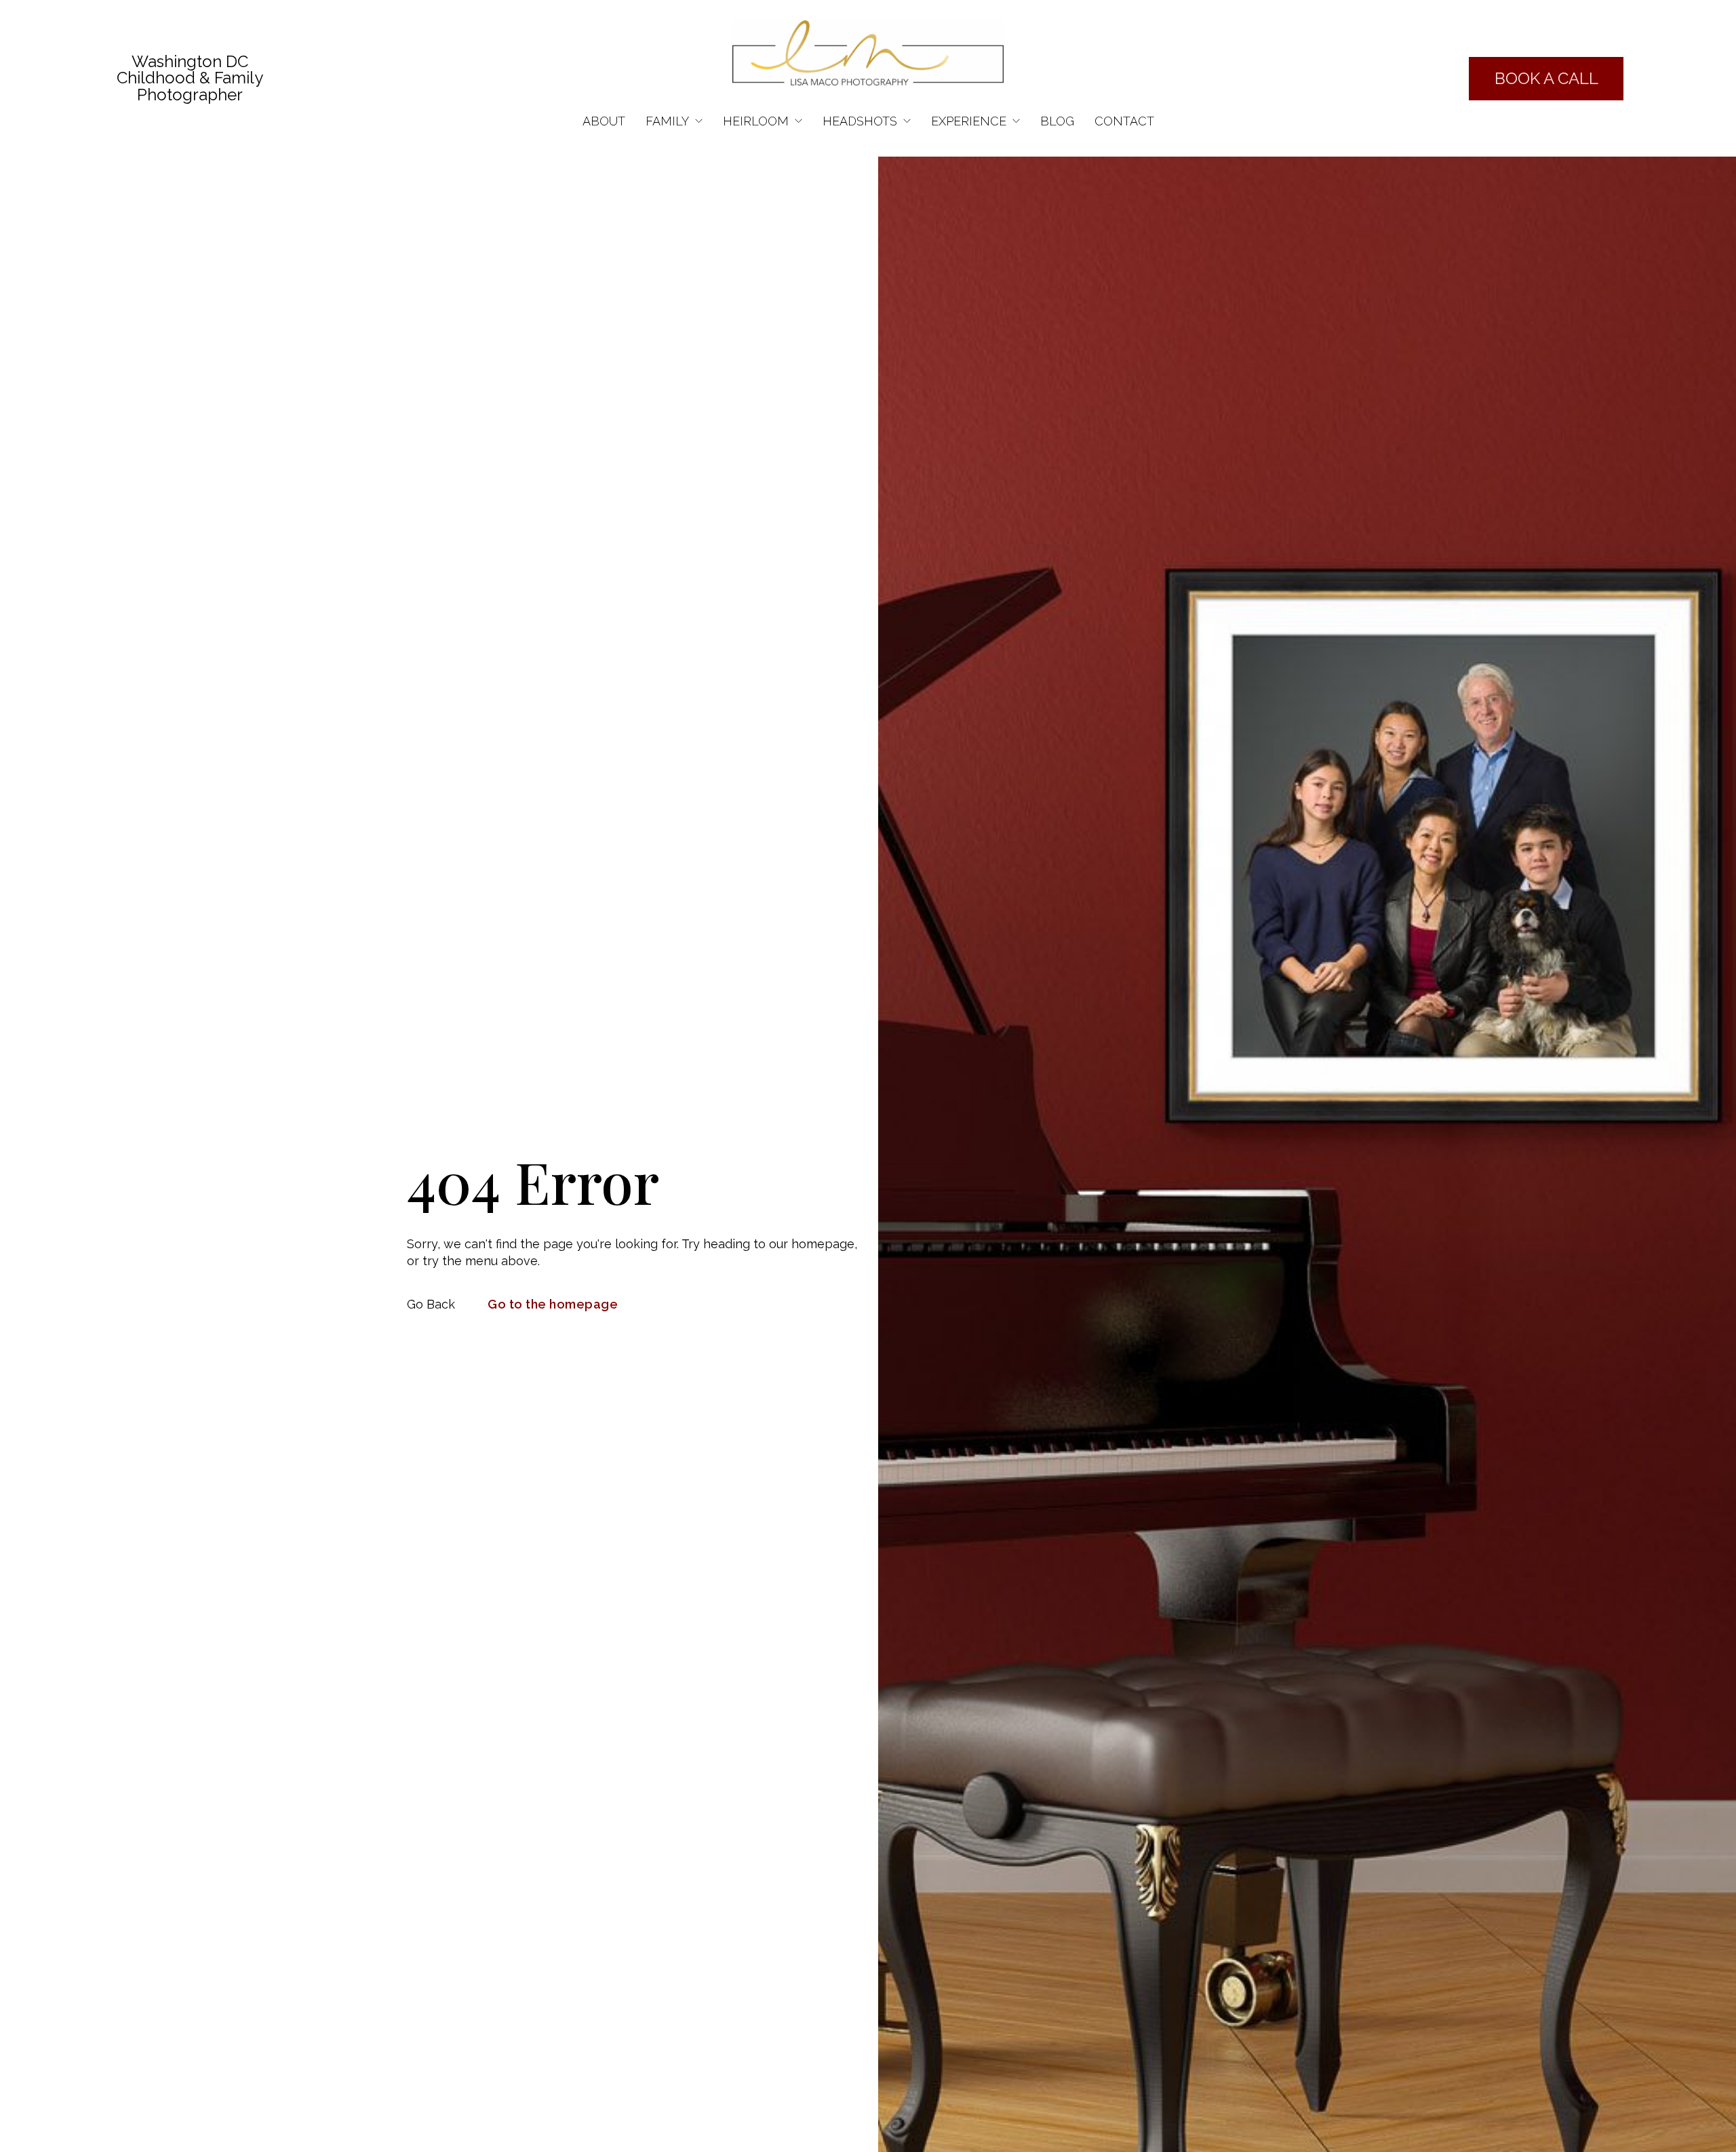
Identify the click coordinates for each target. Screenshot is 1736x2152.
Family (667, 121)
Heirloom (756, 121)
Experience (969, 121)
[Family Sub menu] (699, 121)
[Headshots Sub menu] (907, 121)
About (604, 121)
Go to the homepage (553, 1304)
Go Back (431, 1304)
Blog (1057, 121)
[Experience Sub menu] (1016, 121)
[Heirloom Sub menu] (798, 121)
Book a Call (1546, 78)
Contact (1124, 121)
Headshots (860, 121)
